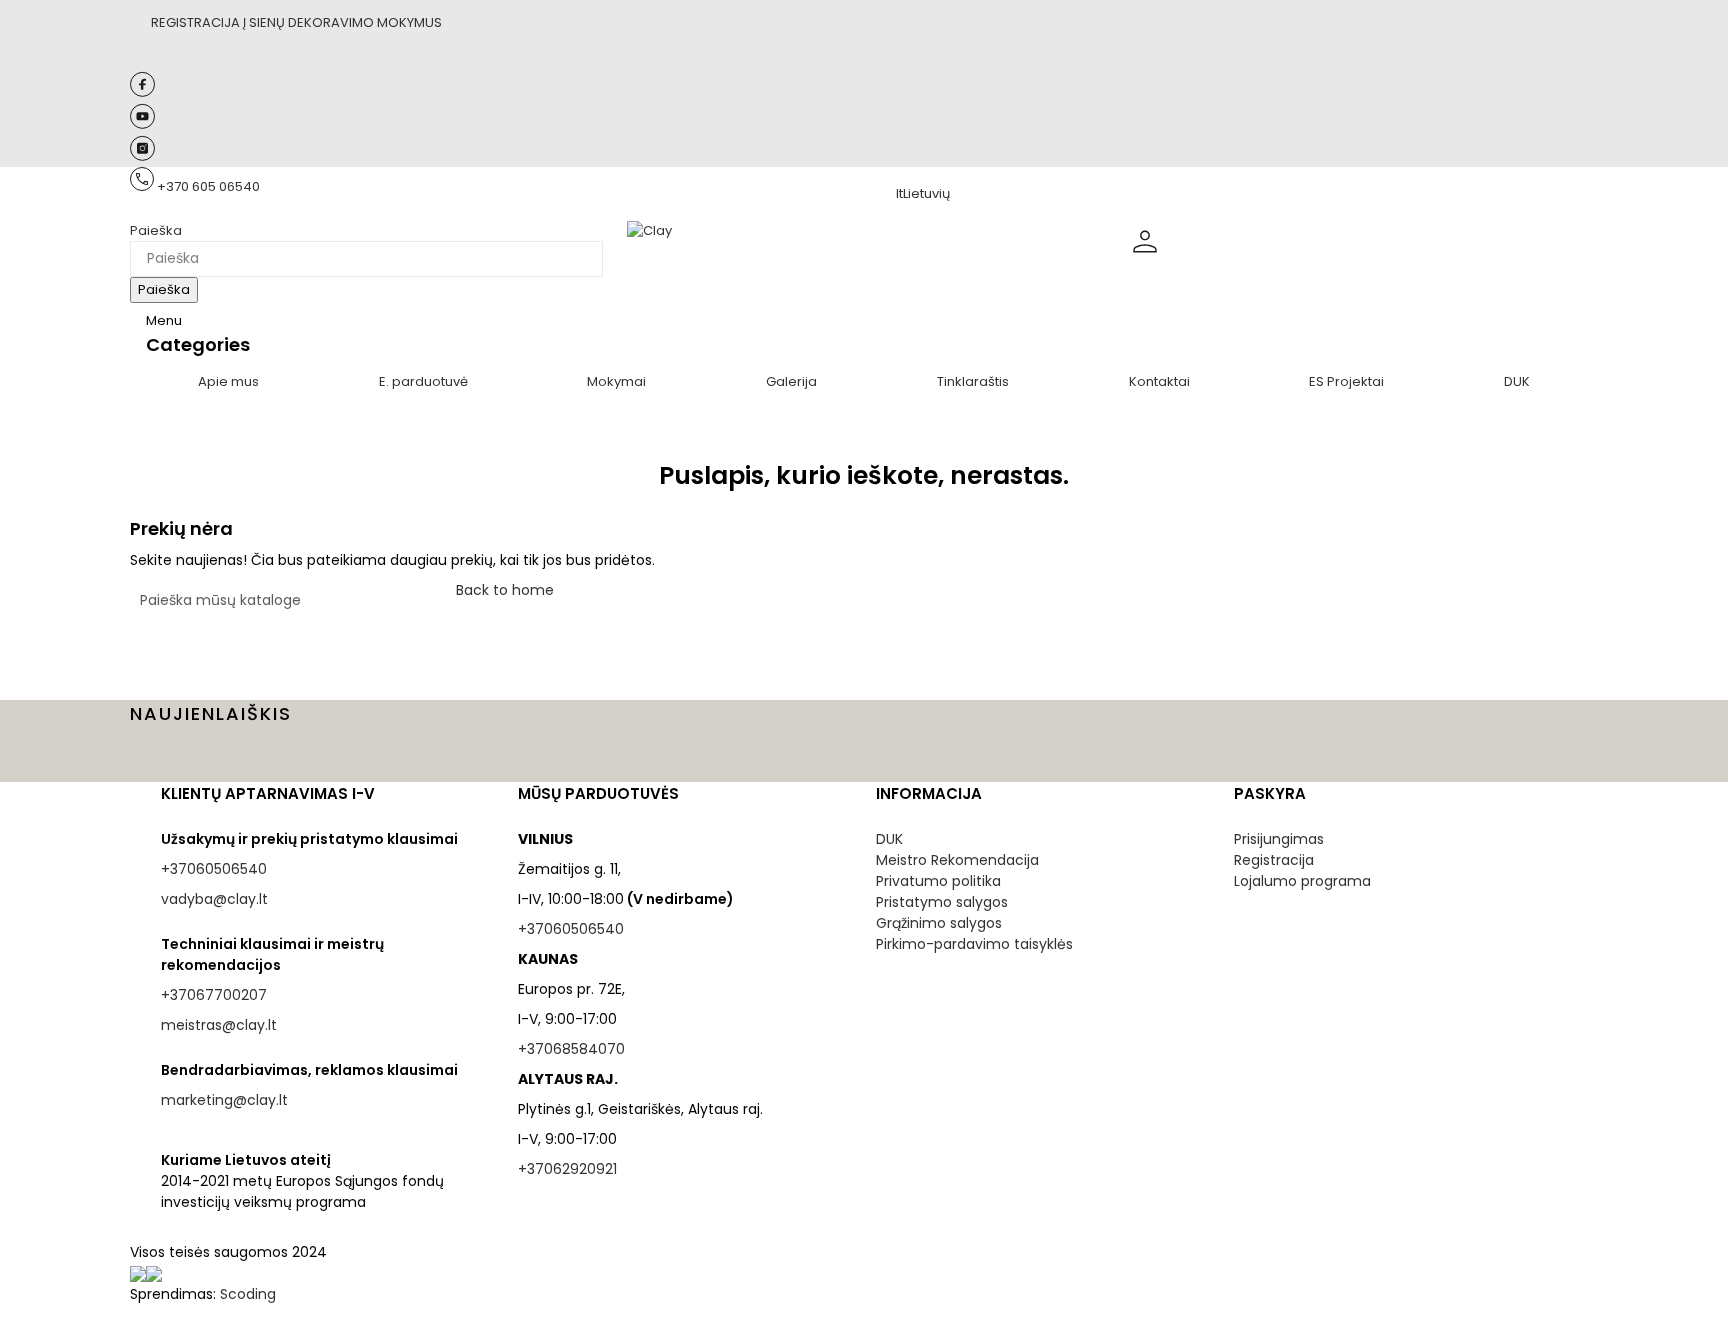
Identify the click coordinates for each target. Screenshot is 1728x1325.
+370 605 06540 (208, 186)
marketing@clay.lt (224, 1100)
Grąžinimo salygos (939, 923)
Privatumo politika (938, 881)
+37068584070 (571, 1049)
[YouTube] (142, 124)
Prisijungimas (1279, 839)
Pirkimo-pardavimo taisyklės (974, 944)
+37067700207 (214, 995)
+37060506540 (214, 869)
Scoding (248, 1294)
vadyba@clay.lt (214, 899)
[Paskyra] (1145, 257)
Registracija (1274, 860)
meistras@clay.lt (219, 1025)
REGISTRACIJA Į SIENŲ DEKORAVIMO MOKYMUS (296, 22)
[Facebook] (142, 92)
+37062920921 (567, 1169)
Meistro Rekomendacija (957, 860)
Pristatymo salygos (942, 902)
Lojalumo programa (1302, 881)
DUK (889, 839)
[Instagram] (142, 156)
